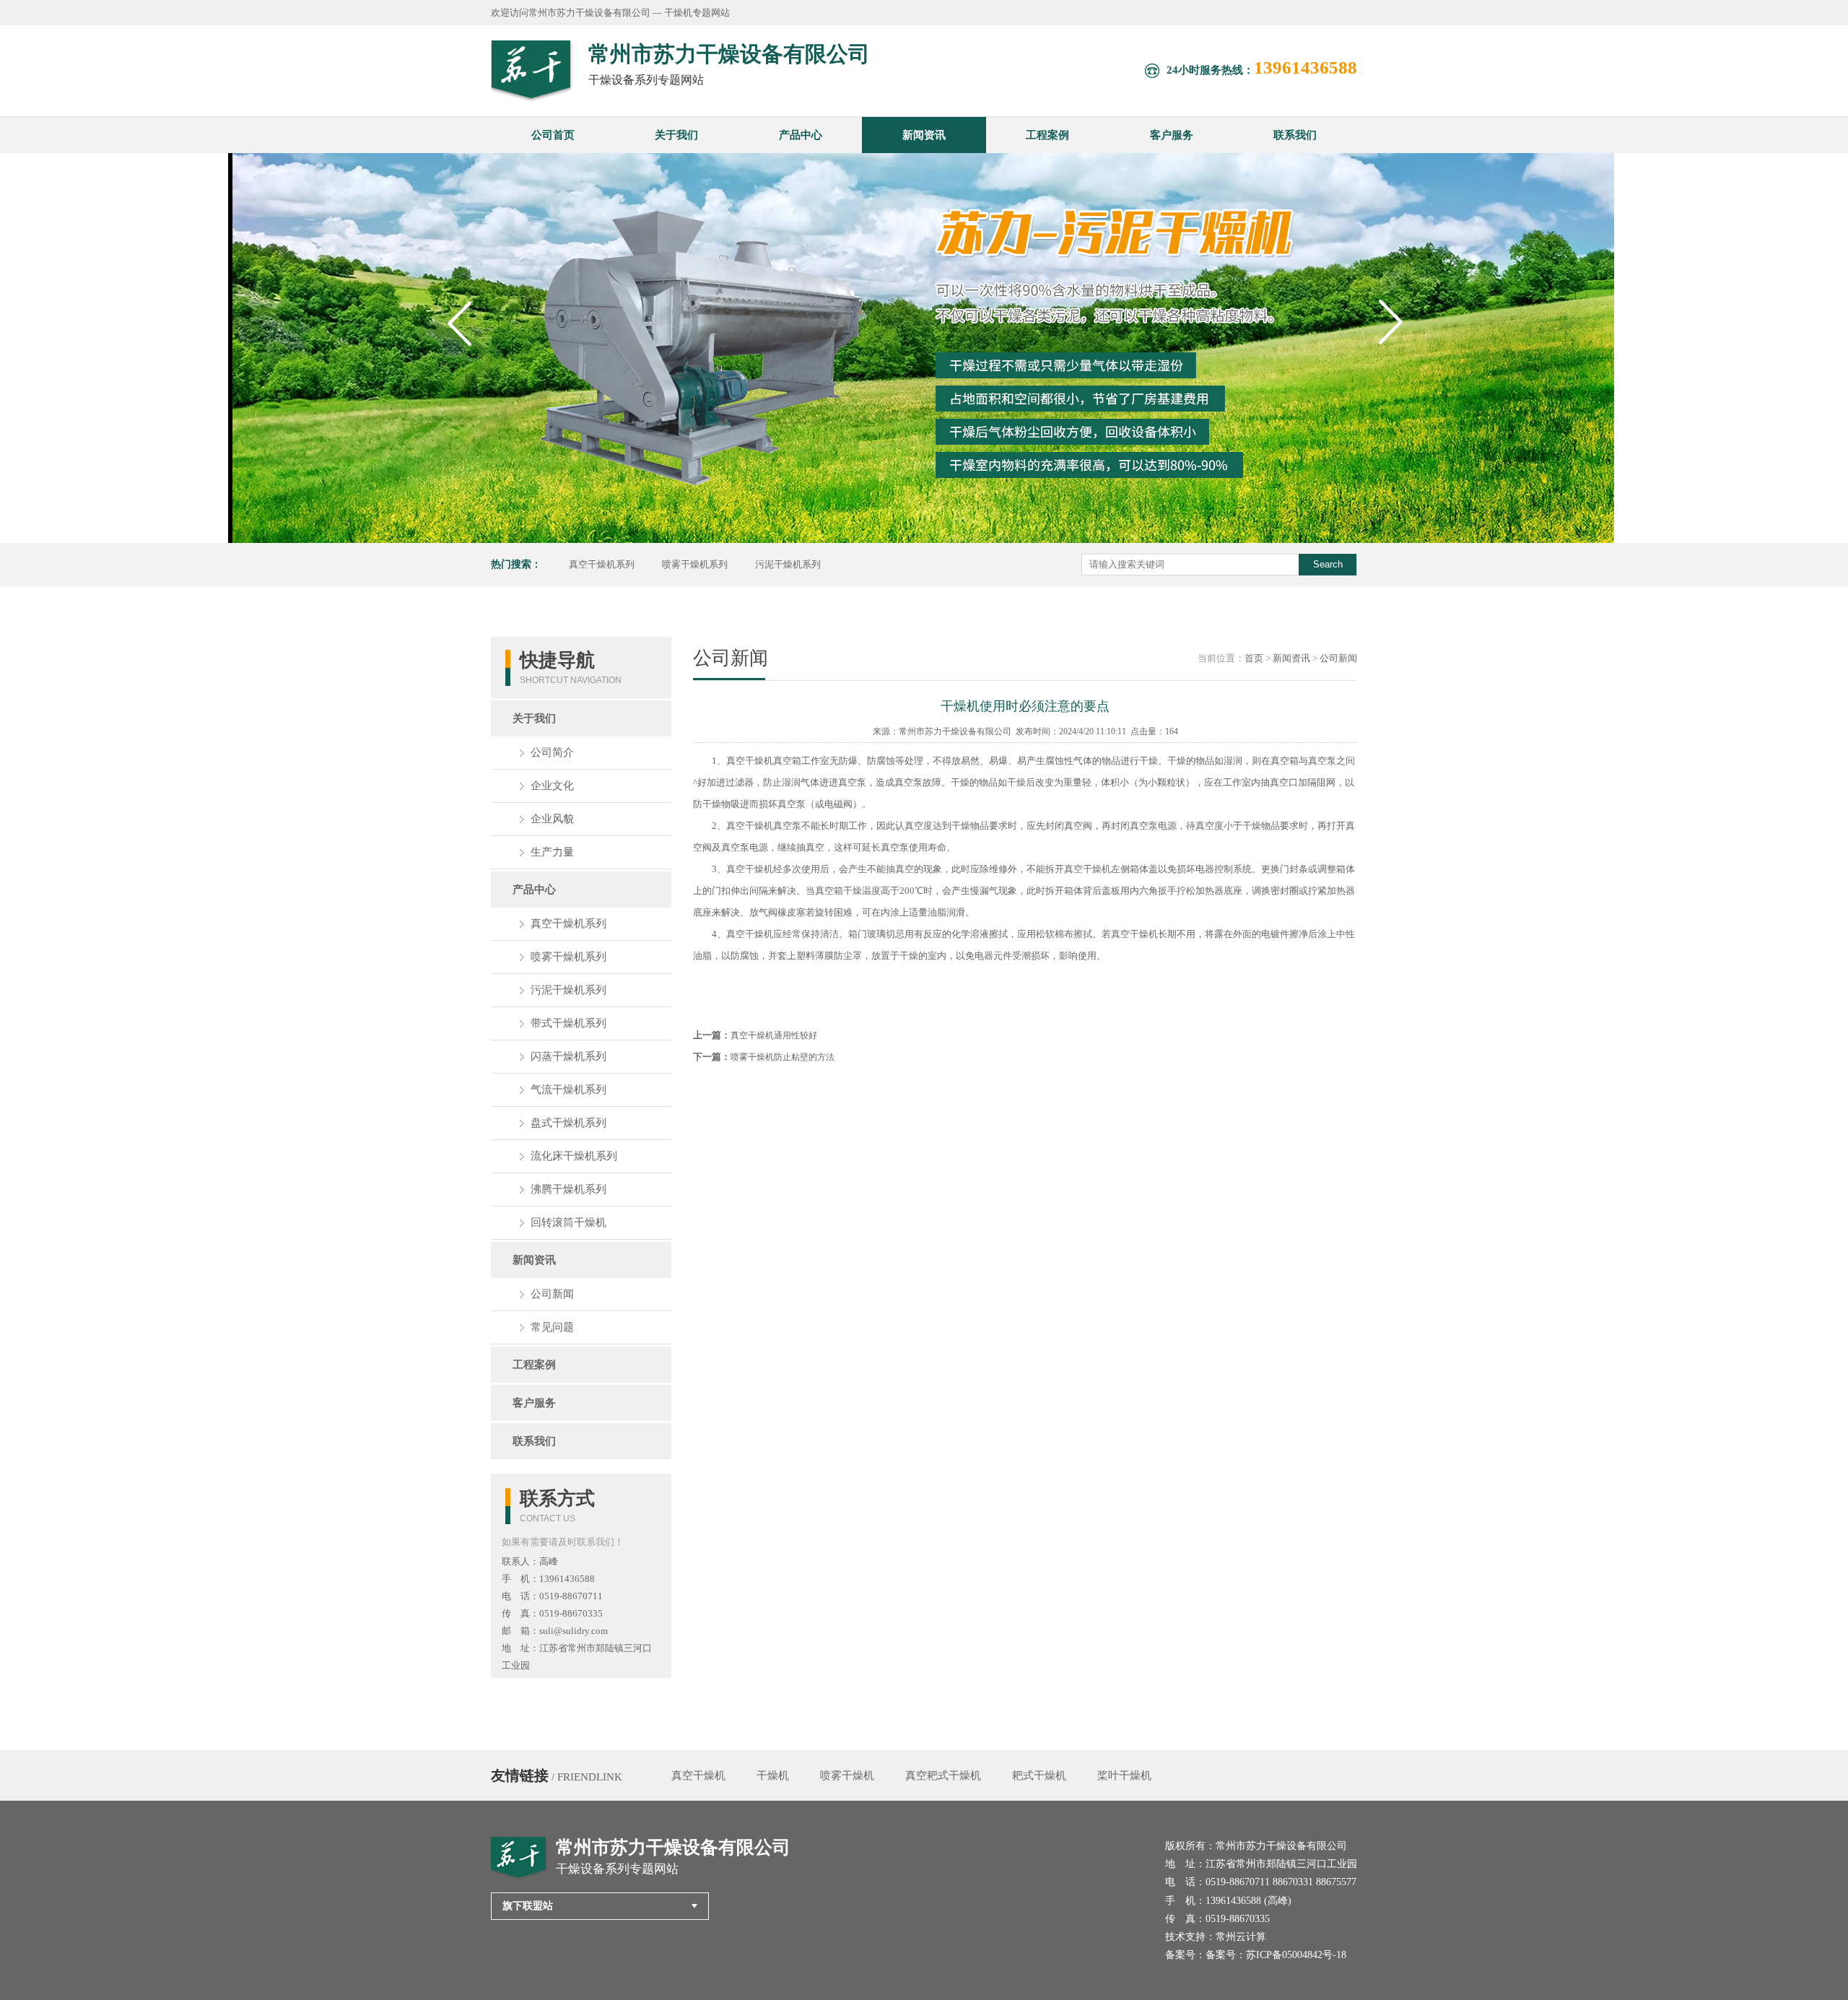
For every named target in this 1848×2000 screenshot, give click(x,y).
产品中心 (801, 135)
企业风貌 (552, 819)
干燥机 (773, 1775)
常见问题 (552, 1327)
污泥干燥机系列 (788, 564)
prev (462, 351)
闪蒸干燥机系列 (568, 1056)
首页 (1254, 658)
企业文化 (552, 786)
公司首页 (553, 135)
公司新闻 (552, 1294)
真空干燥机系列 (602, 564)
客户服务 (1172, 135)
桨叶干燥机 (1124, 1775)
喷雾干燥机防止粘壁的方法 (783, 1057)
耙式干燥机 (1039, 1775)
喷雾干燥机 (847, 1775)
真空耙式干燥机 (943, 1775)
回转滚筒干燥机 (568, 1222)
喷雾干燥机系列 (695, 564)
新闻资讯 (924, 135)
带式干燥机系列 (568, 1023)
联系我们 (1295, 135)
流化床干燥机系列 (574, 1156)
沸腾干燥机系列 (568, 1189)
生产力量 (552, 852)
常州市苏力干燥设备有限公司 (955, 731)
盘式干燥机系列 (568, 1123)
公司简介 (552, 752)
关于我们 (676, 135)
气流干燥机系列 (568, 1090)
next (1394, 351)
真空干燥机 (698, 1775)
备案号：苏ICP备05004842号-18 (1276, 1955)
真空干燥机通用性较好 (774, 1035)
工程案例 (1047, 135)
